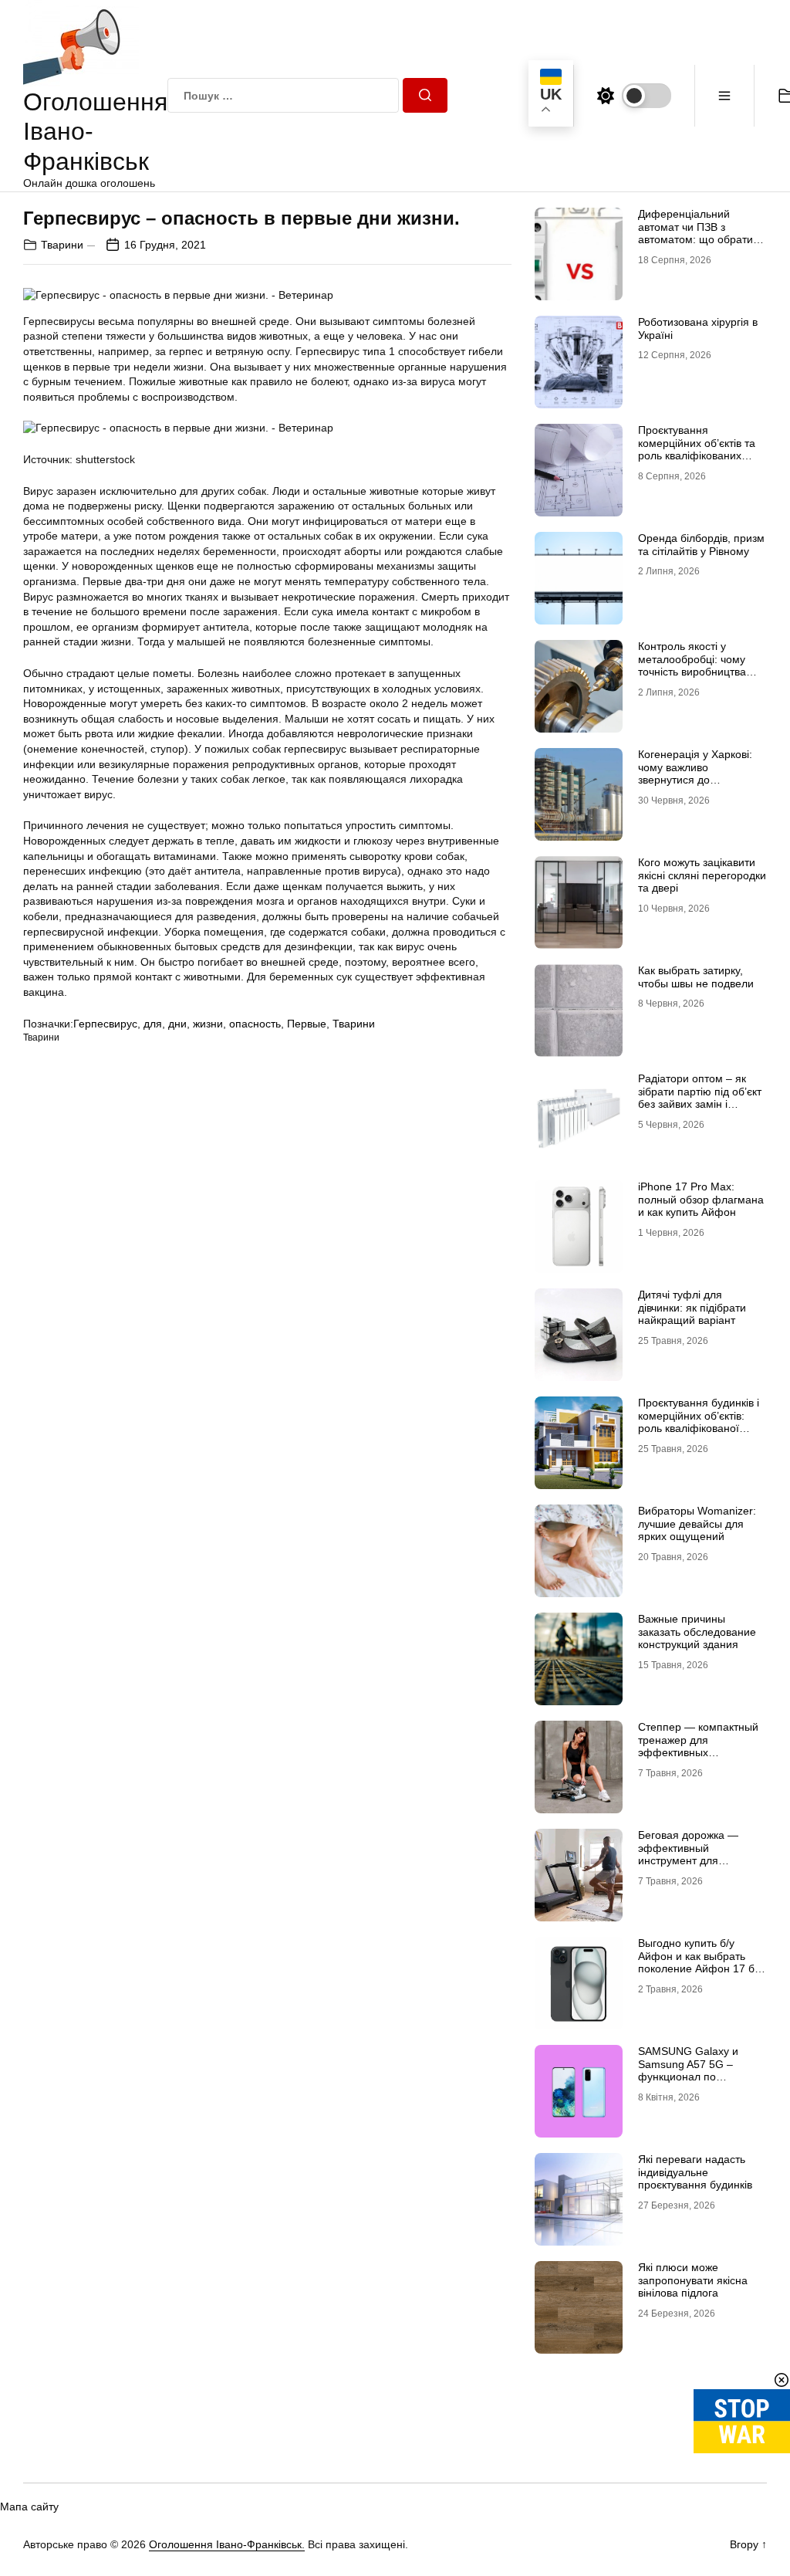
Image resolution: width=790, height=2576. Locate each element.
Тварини (62, 245)
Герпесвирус (105, 1024)
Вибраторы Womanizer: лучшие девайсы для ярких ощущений (697, 1524)
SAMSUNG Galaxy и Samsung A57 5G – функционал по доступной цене (688, 2070)
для (153, 1024)
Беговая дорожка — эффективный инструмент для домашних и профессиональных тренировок (688, 1867)
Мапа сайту (29, 2507)
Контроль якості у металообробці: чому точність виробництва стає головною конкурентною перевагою (702, 672)
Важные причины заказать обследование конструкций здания (697, 1632)
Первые (307, 1024)
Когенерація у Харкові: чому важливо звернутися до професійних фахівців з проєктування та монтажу (702, 780)
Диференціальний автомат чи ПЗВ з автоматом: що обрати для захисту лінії (695, 233)
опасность (255, 1024)
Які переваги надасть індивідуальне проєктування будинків (695, 2172)
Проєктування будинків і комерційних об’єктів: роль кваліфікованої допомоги (699, 1422)
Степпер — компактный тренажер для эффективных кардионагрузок (698, 1746)
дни (177, 1024)
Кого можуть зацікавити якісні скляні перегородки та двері (702, 875)
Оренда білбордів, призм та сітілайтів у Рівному (701, 545)
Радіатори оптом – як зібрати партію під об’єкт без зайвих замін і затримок (700, 1098)
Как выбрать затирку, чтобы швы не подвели (696, 977)
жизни (208, 1024)
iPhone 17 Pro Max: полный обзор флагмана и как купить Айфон (701, 1200)
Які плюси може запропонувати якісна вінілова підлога (693, 2280)
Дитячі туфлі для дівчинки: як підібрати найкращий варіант (692, 1308)
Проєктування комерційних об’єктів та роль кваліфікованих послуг (697, 449)
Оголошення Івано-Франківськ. (227, 2544)
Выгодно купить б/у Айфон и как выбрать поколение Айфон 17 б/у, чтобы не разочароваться (702, 1962)
